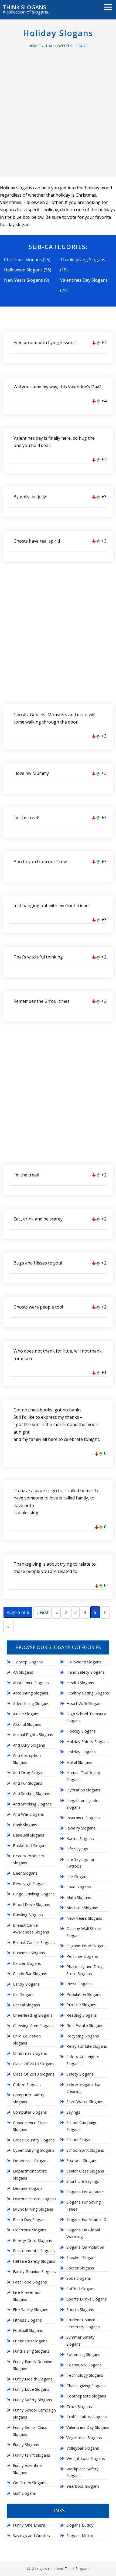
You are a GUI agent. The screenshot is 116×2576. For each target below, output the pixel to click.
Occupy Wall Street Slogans (84, 1932)
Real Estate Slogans (85, 2025)
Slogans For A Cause (85, 2192)
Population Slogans (84, 1994)
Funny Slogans (26, 2444)
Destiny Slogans (28, 2188)
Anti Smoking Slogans (32, 1804)
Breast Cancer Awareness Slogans (31, 1929)
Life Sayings (77, 1849)
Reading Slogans (82, 2015)
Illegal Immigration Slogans (83, 1804)
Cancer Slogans (27, 1963)
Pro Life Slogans (81, 2005)
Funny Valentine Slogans (27, 2469)
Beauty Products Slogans (29, 1859)
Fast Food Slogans (30, 2282)
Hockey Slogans (81, 1731)
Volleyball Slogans (83, 2448)
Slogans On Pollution (85, 2247)
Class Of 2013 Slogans (34, 2074)
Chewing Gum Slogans (33, 2026)
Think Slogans (24, 7)
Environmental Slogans (34, 2251)
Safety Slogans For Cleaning (84, 2088)
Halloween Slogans (67, 46)
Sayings (73, 2112)
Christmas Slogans (23, 260)
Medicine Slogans (82, 1908)
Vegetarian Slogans (84, 2437)
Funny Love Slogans (31, 2389)
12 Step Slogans (28, 1662)
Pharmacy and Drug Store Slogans (85, 1970)
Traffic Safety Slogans (87, 2417)
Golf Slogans (24, 2493)
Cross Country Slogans (34, 2140)
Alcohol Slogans (27, 1724)
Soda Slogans (79, 2278)
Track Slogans (79, 2406)
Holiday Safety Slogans (88, 1741)
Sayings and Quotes (31, 2535)
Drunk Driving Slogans (33, 2209)
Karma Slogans (80, 1838)
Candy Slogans (26, 1984)
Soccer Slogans (80, 2268)
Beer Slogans (25, 1873)
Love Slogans (79, 1887)
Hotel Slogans (79, 1762)
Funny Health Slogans (33, 2379)
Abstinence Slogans (31, 1683)
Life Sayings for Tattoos (81, 1863)
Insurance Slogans (83, 1818)
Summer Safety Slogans (81, 2340)
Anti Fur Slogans (28, 1783)
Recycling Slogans (83, 2036)
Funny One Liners (29, 2525)
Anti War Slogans (28, 1814)
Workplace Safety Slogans (83, 2472)
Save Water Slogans (85, 2101)
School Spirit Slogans (85, 2150)
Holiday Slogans (58, 33)
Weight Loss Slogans (86, 2458)
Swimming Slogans (83, 2354)
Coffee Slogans (27, 2084)
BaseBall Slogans (29, 1835)
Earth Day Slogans (30, 2219)
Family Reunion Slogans (34, 2271)
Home (34, 46)
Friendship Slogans (30, 2341)
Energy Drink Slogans (33, 2240)
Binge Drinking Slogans (34, 1894)
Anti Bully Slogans (29, 1745)
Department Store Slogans (30, 2174)
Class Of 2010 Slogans (34, 2064)
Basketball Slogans (30, 1845)
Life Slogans (77, 1876)
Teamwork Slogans (84, 2365)
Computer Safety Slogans (29, 2098)
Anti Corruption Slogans (27, 1759)
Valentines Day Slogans (84, 280)
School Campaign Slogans (82, 2126)
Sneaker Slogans (81, 2257)
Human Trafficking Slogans (83, 1776)
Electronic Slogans (30, 2230)
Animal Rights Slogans (33, 1734)
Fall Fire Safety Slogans (34, 2261)
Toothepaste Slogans (86, 2396)
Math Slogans (79, 1897)
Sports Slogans (80, 2309)
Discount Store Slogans (34, 2199)
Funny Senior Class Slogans (30, 2431)
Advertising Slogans (31, 1703)
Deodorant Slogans (31, 2161)
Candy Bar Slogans (30, 1973)
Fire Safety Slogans (31, 2309)
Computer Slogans (30, 2112)
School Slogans (80, 2140)
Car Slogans (24, 1994)
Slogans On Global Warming (83, 2233)
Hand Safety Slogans (86, 1672)
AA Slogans (23, 1672)
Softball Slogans (81, 2289)
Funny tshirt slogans (32, 2455)
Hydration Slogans (83, 1790)
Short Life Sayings (83, 2181)
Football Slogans (28, 2330)
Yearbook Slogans (83, 2486)
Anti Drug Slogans (29, 1773)
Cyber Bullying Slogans (34, 2150)
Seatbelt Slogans (82, 2160)
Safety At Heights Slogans (83, 2060)
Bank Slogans (25, 1825)
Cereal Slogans (27, 2005)
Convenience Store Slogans (30, 2126)
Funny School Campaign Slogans (34, 2413)
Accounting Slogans (31, 1693)
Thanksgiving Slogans (83, 260)
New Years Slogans (23, 280)
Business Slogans (29, 1953)
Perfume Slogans (82, 1956)
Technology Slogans (85, 2375)
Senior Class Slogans (85, 2171)
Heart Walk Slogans (84, 1703)
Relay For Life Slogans (87, 2046)
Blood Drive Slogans (32, 1904)
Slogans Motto (80, 2535)
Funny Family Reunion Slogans (33, 2365)
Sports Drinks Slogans (87, 2299)
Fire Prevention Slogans (27, 2296)
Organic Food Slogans (86, 1946)
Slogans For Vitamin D (86, 2219)
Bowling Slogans (28, 1915)
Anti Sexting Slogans (32, 1793)
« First (42, 1612)
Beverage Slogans (30, 1884)
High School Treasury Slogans (86, 1717)
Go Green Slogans (30, 2483)
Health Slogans (80, 1683)
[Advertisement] (58, 110)
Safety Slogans (80, 2074)
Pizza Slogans (79, 1984)
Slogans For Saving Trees (84, 2205)
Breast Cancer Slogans (34, 1942)
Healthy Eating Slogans (88, 1693)
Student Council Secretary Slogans (83, 2323)
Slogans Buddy (80, 2525)
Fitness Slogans (27, 2320)
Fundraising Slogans (31, 2351)
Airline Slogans (26, 1714)
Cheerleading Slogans (33, 2015)
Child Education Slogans (27, 2039)
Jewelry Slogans (81, 1828)
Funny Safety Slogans (33, 2400)
